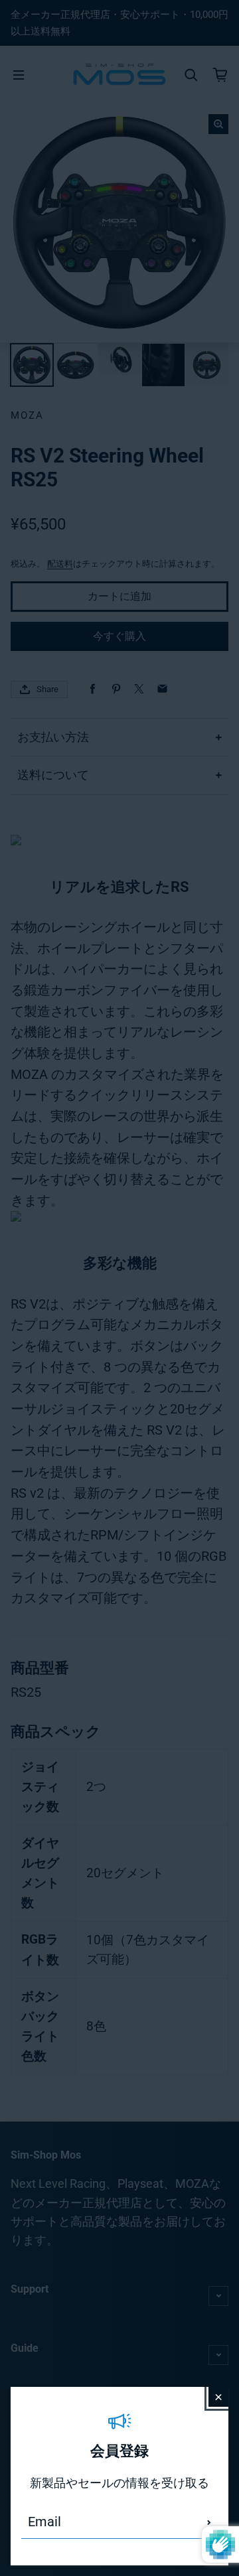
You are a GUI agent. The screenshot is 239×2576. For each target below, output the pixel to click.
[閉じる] (218, 2397)
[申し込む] (209, 2522)
